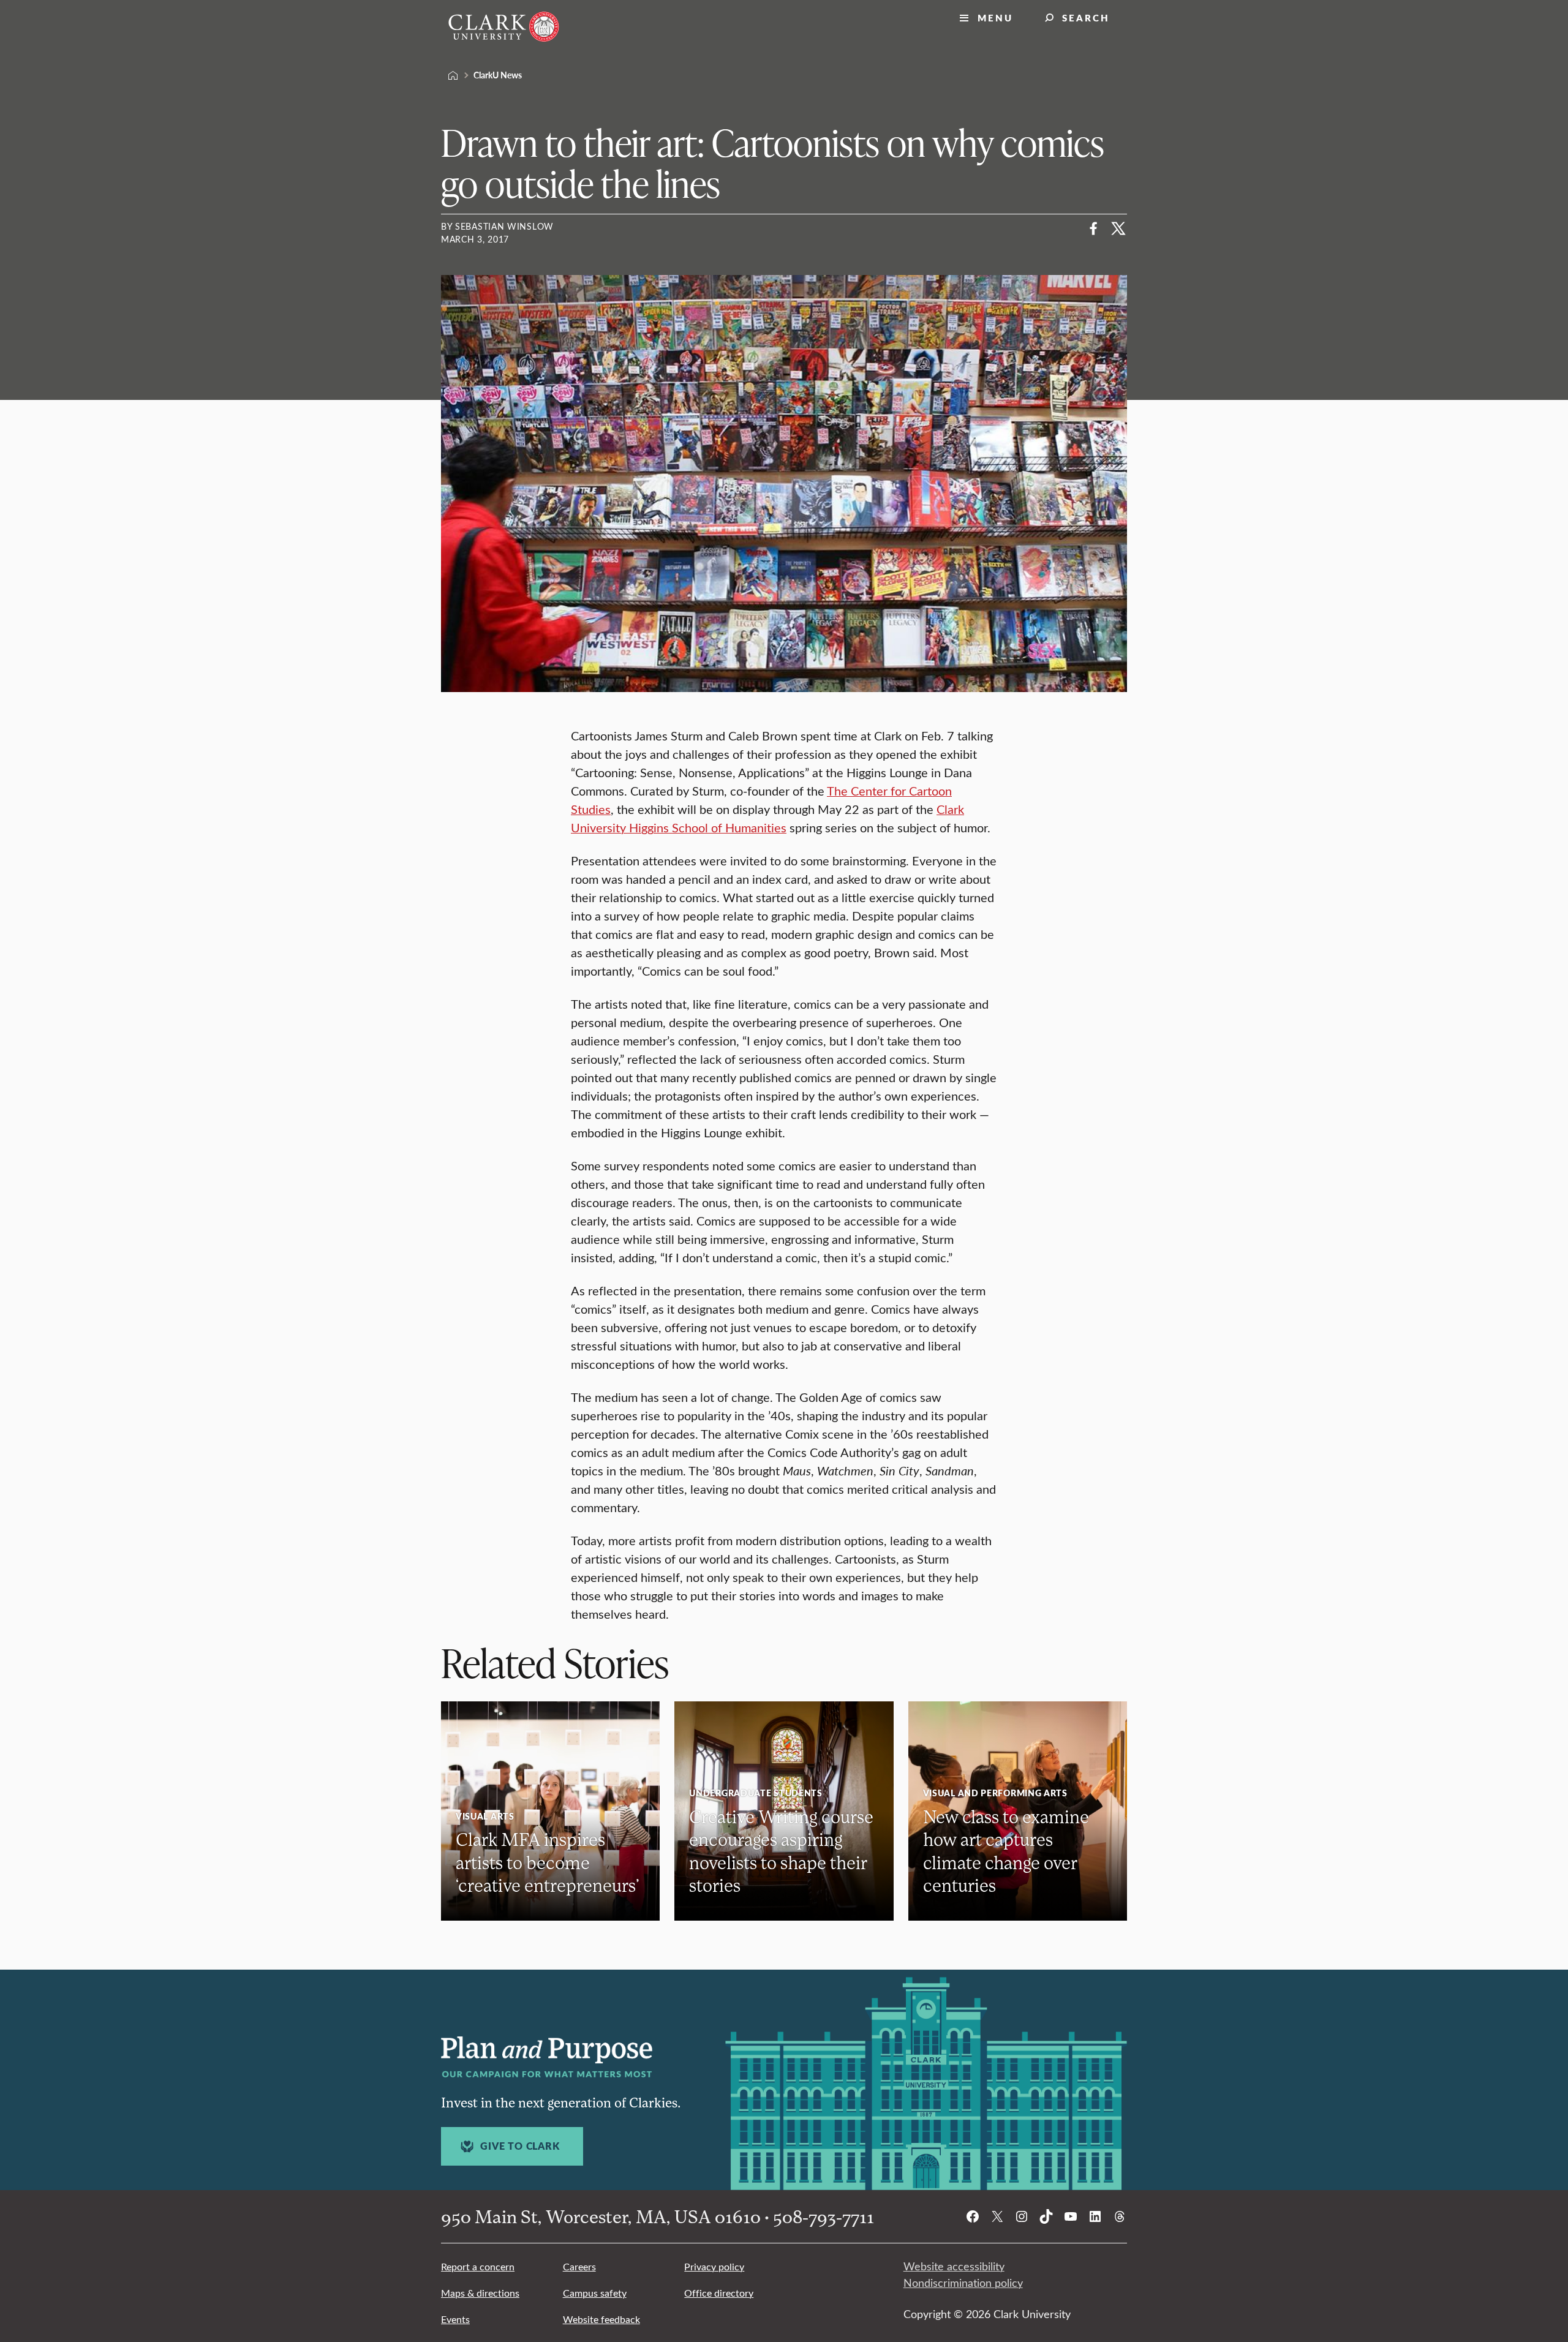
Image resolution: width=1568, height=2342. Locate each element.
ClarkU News (498, 75)
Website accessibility (954, 2266)
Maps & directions (480, 2293)
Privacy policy (714, 2266)
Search (1086, 17)
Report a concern (478, 2266)
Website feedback (601, 2319)
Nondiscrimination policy (963, 2283)
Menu (995, 17)
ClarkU (453, 75)
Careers (579, 2266)
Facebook (1094, 228)
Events (455, 2319)
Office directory (719, 2293)
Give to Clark (520, 2146)
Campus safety (595, 2293)
